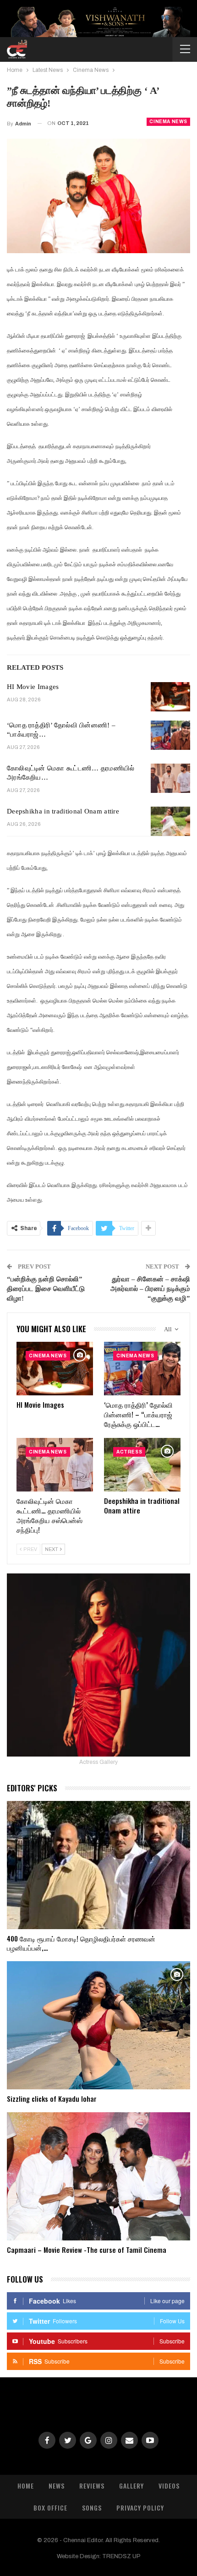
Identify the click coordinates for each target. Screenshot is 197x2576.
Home (26, 2486)
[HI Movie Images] (170, 697)
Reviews (92, 2486)
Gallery (131, 2486)
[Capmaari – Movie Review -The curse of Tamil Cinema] (98, 2176)
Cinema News (168, 122)
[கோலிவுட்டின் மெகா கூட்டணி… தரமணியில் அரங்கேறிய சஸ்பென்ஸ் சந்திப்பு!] (170, 778)
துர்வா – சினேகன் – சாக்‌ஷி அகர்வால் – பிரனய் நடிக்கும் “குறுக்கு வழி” (150, 1289)
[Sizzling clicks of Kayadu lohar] (98, 2025)
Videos (169, 2486)
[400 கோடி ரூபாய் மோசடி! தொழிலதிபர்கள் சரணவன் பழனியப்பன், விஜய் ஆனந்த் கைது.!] (98, 1865)
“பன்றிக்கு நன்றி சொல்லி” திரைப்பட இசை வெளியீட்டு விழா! (46, 1289)
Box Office (50, 2508)
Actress (129, 1452)
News (57, 2486)
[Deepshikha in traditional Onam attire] (170, 821)
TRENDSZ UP (121, 2556)
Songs (92, 2508)
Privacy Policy (140, 2508)
